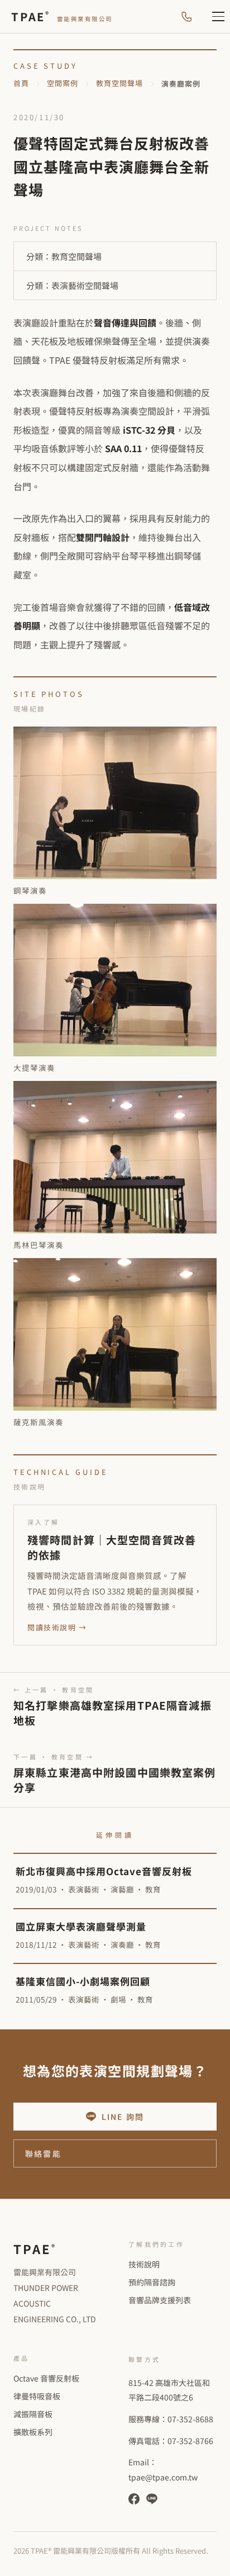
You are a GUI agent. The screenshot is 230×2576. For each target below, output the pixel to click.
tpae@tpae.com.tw (163, 2477)
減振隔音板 (33, 2414)
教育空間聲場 (119, 83)
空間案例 (63, 83)
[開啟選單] (212, 17)
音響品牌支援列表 (160, 2300)
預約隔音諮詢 (152, 2282)
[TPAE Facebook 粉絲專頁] (134, 2499)
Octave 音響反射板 (46, 2378)
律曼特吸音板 (37, 2396)
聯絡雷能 (43, 2153)
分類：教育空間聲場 (64, 256)
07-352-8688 (190, 2419)
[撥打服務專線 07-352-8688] (186, 17)
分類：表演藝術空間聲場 (72, 285)
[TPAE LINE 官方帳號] (152, 2499)
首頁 (21, 83)
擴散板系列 (33, 2432)
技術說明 (144, 2264)
